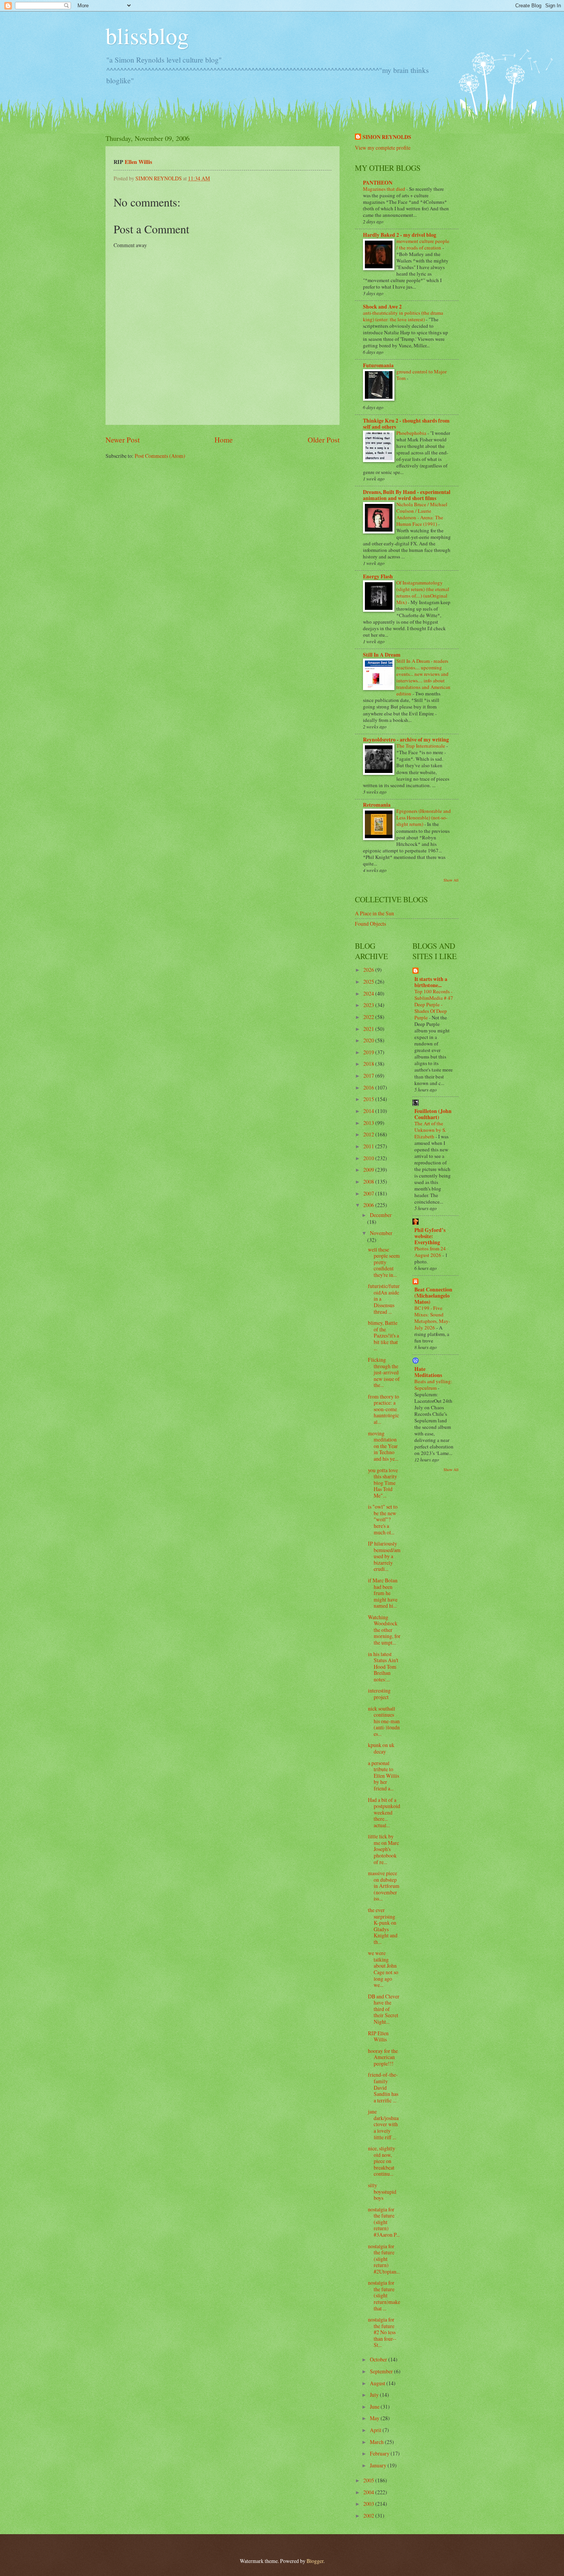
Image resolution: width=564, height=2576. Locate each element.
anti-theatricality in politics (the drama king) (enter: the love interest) (403, 316)
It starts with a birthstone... (431, 982)
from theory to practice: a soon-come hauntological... (383, 1409)
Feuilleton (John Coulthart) (433, 1114)
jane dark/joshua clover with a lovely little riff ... (383, 2124)
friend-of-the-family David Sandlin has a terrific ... (383, 2087)
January (379, 2465)
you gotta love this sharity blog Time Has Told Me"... (383, 1483)
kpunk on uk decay (381, 1748)
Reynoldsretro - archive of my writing (406, 740)
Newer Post (123, 440)
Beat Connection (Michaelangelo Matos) (433, 1296)
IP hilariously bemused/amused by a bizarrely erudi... (384, 1556)
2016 (369, 1087)
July (375, 2395)
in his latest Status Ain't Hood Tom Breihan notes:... (383, 1667)
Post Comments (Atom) (160, 456)
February (380, 2453)
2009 (369, 1170)
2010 (369, 1158)
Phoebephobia (412, 433)
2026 (369, 970)
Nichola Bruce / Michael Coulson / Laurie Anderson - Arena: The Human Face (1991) (422, 514)
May (375, 2418)
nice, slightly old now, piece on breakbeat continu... (382, 2161)
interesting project (379, 1694)
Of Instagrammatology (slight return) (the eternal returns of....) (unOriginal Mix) (423, 592)
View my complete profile (383, 148)
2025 (369, 982)
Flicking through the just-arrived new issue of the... (384, 1372)
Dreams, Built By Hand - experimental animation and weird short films (407, 495)
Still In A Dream (382, 655)
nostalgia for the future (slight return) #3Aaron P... (384, 2222)
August (378, 2383)
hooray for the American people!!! (383, 2057)
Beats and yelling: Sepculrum (433, 1385)
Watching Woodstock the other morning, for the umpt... (384, 1630)
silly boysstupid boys (382, 2191)
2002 (369, 2516)
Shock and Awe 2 (382, 307)
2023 (369, 1005)
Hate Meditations (428, 1372)
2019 (369, 1052)
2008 (369, 1181)
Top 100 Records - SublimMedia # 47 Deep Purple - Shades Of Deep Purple (434, 1004)
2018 (369, 1064)
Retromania (377, 805)
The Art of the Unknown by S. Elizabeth (430, 1130)
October (379, 2359)
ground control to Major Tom (421, 375)
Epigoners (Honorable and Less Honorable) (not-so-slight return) (424, 817)
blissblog (147, 35)
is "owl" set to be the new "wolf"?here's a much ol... (383, 1519)
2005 (369, 2480)
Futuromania (378, 365)
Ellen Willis (139, 162)
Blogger (315, 2561)
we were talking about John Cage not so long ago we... (383, 1969)
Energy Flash (378, 576)
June (375, 2407)
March (377, 2442)
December (381, 1215)
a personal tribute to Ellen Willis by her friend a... (383, 1776)
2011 (369, 1146)
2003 (369, 2504)
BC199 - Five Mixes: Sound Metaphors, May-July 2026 (432, 1318)
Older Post (324, 440)
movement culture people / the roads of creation (423, 244)
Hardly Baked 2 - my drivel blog (400, 235)
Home (224, 440)
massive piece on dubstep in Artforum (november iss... (384, 1886)
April (376, 2430)
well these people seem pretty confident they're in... (384, 1262)
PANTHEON (378, 183)
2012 (369, 1134)
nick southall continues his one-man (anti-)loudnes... (384, 1721)
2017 (369, 1076)
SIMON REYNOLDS (387, 137)
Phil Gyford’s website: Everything (430, 1236)
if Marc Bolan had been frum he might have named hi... (383, 1593)
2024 (369, 993)
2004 (369, 2492)
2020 (369, 1040)
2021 (369, 1029)
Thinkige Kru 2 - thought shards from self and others (406, 424)
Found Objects (370, 924)
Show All (451, 880)
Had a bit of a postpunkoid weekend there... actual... (384, 1812)
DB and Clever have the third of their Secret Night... (384, 2009)
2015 (369, 1099)
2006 (369, 1205)
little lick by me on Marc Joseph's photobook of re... (383, 1849)
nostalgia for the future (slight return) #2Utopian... (384, 2259)
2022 (369, 1017)
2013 (369, 1123)
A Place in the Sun (374, 913)
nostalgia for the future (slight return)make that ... (384, 2295)
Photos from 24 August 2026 (430, 1252)
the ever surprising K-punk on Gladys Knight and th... (383, 1926)
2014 (369, 1111)
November (381, 1233)
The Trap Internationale (421, 746)
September (382, 2371)
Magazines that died (385, 189)
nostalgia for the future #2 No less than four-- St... (382, 2332)
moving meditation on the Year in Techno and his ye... (383, 1446)
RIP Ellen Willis (378, 2036)
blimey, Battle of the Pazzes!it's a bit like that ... (383, 1335)
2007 (369, 1193)
